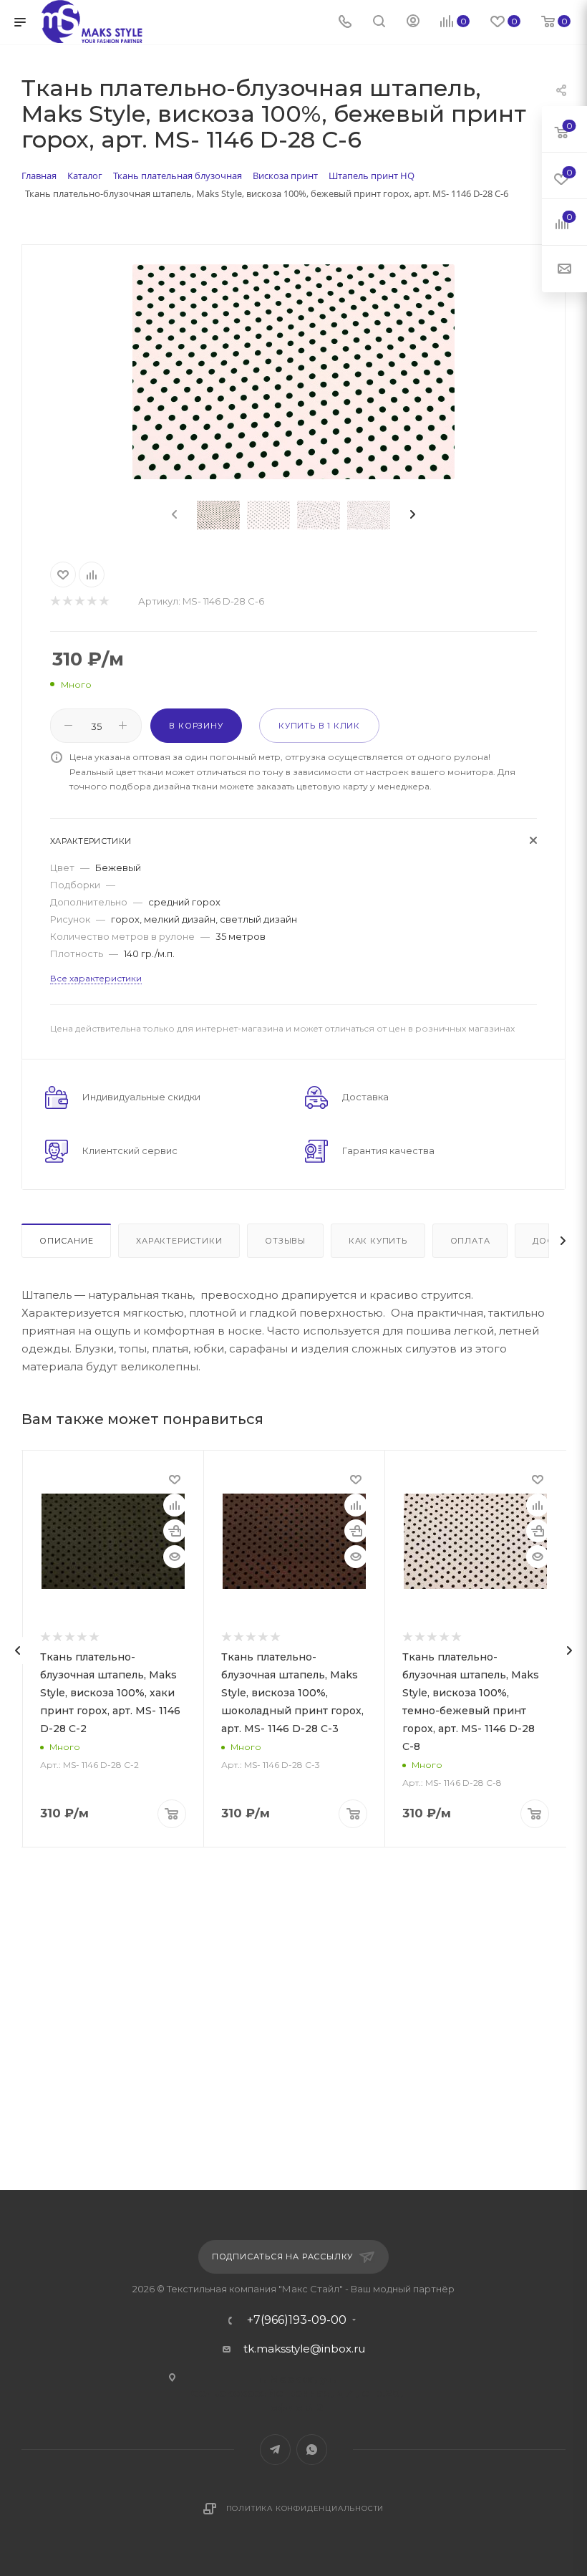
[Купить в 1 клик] (175, 1531)
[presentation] (173, 515)
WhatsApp (312, 2450)
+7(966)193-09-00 (297, 2320)
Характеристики (179, 1241)
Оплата (470, 1241)
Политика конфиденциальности (305, 2508)
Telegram (275, 2450)
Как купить (378, 1241)
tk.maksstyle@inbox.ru (304, 2349)
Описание (66, 1241)
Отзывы (285, 1241)
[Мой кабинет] (413, 23)
